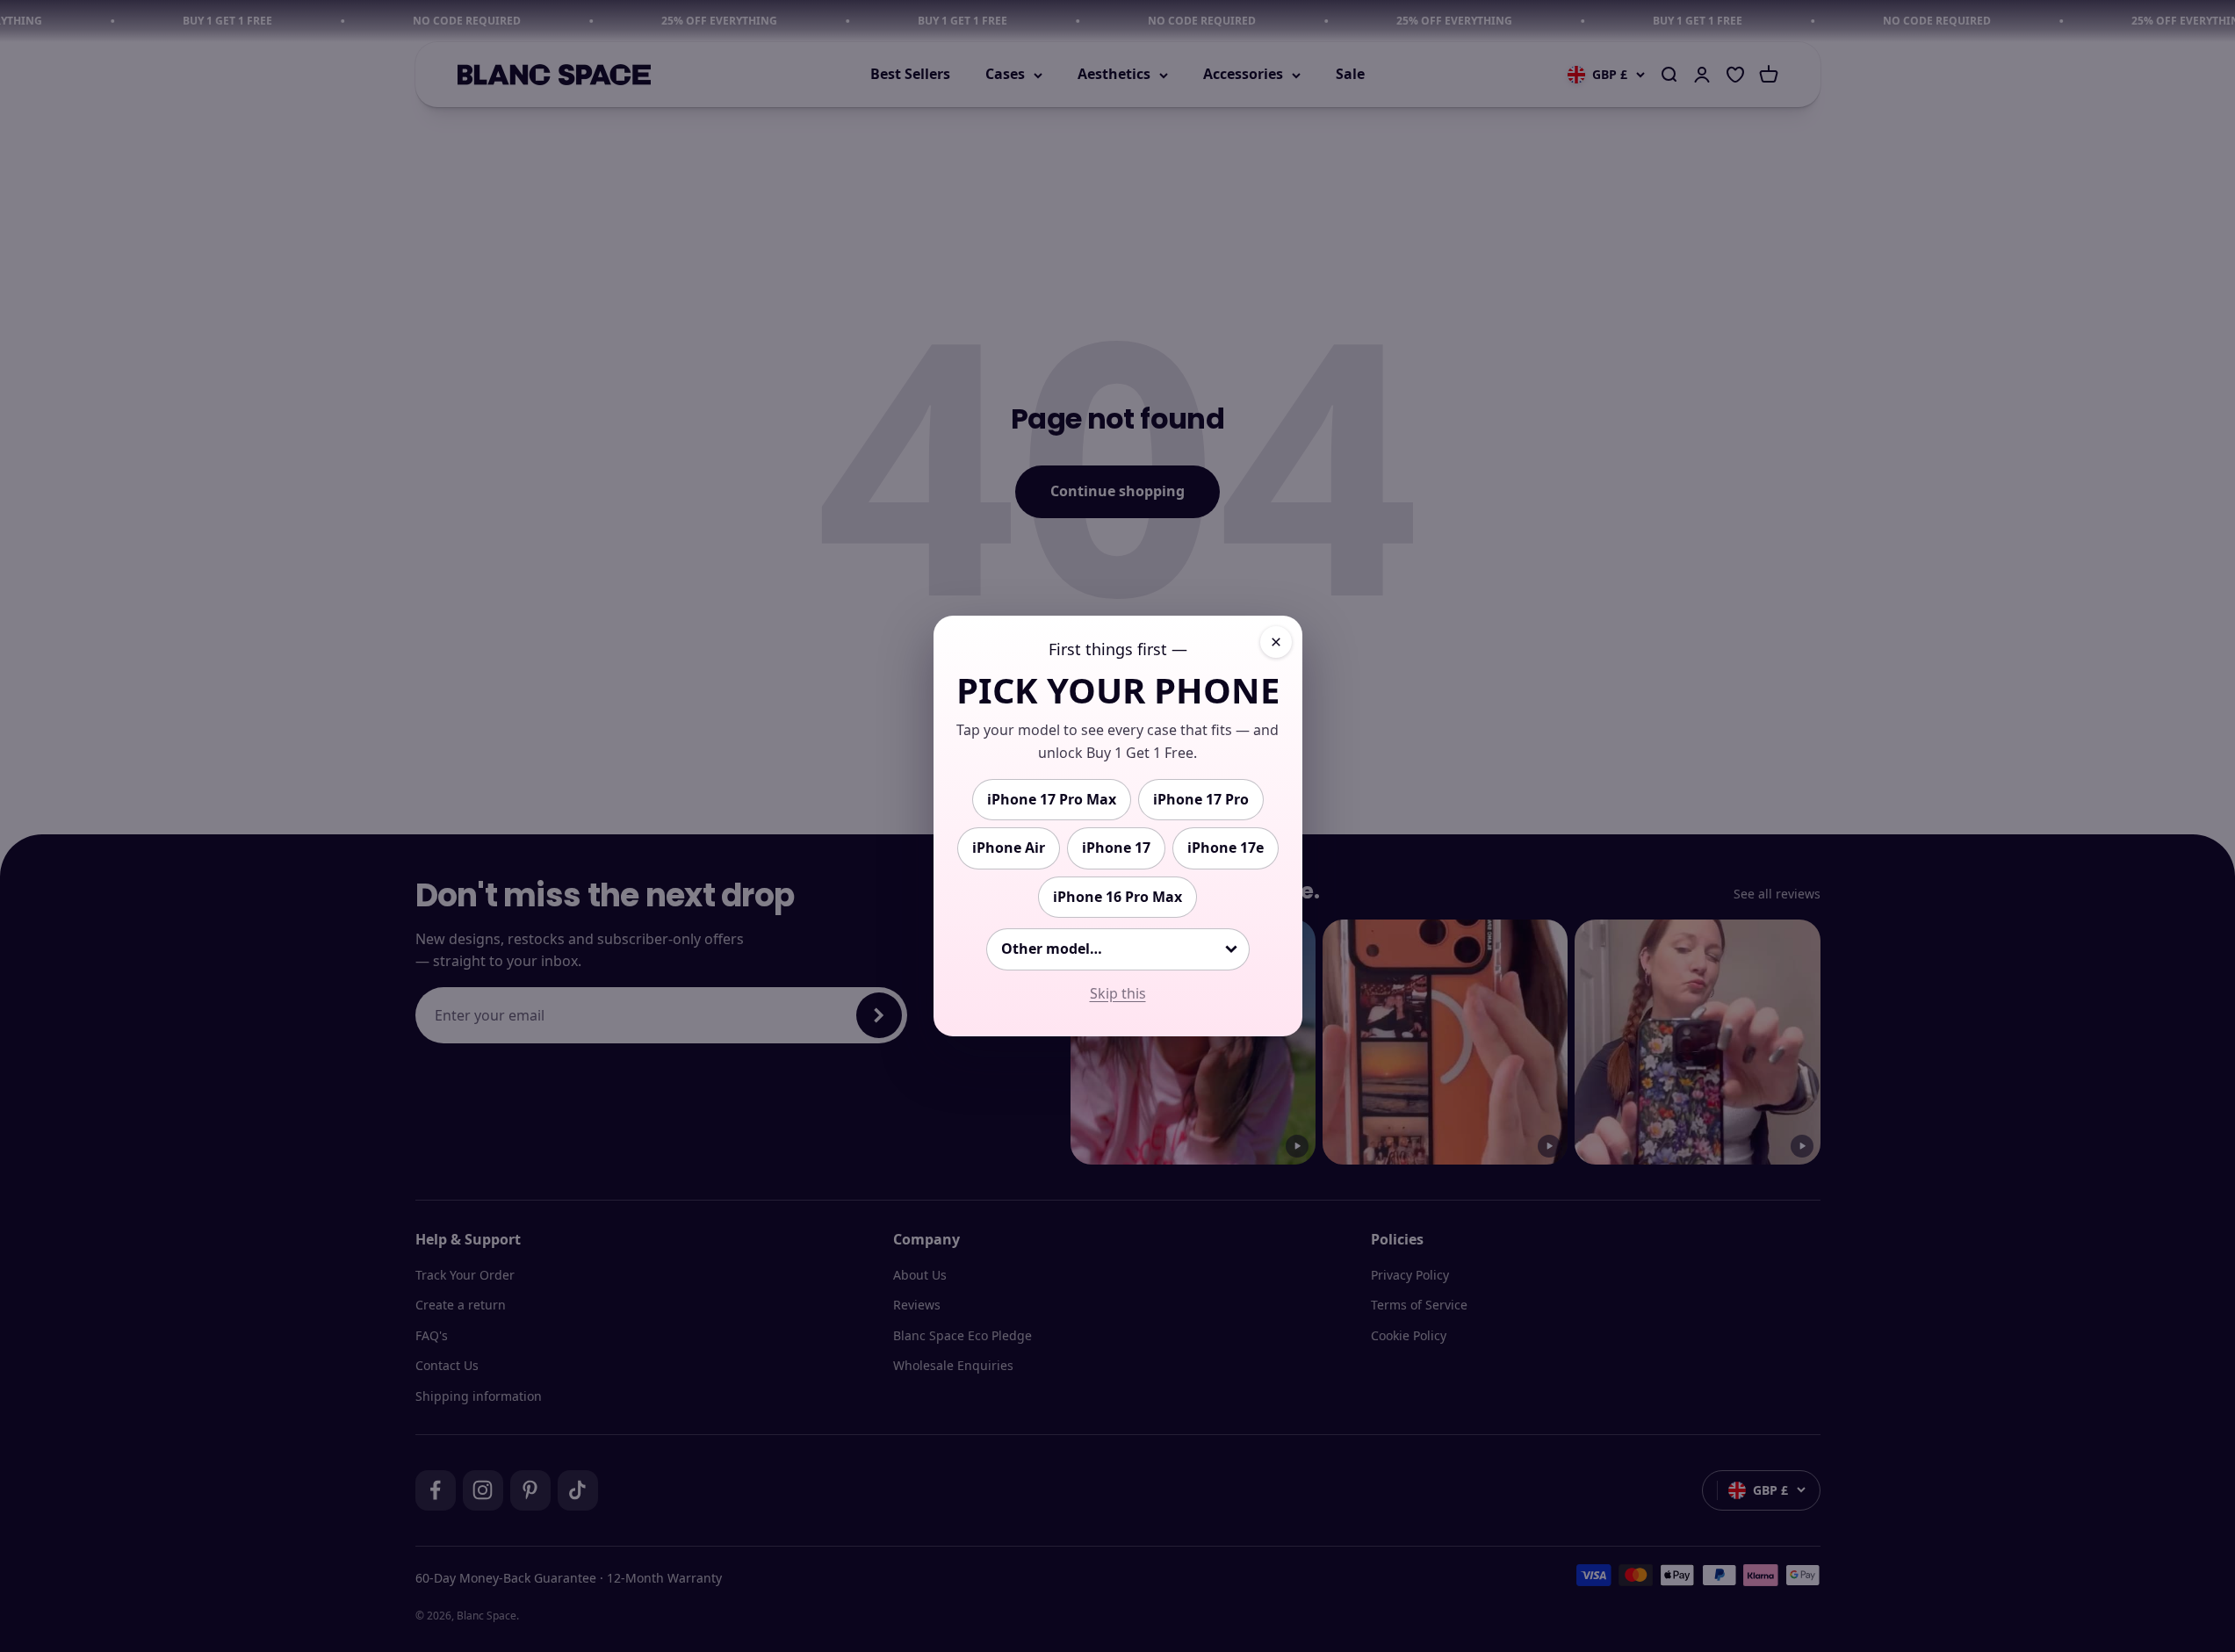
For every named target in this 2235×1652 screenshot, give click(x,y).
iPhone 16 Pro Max (1117, 897)
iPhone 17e (1226, 848)
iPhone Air (1009, 848)
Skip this (1118, 993)
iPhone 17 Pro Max (1052, 799)
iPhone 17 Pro (1201, 799)
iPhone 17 (1116, 848)
